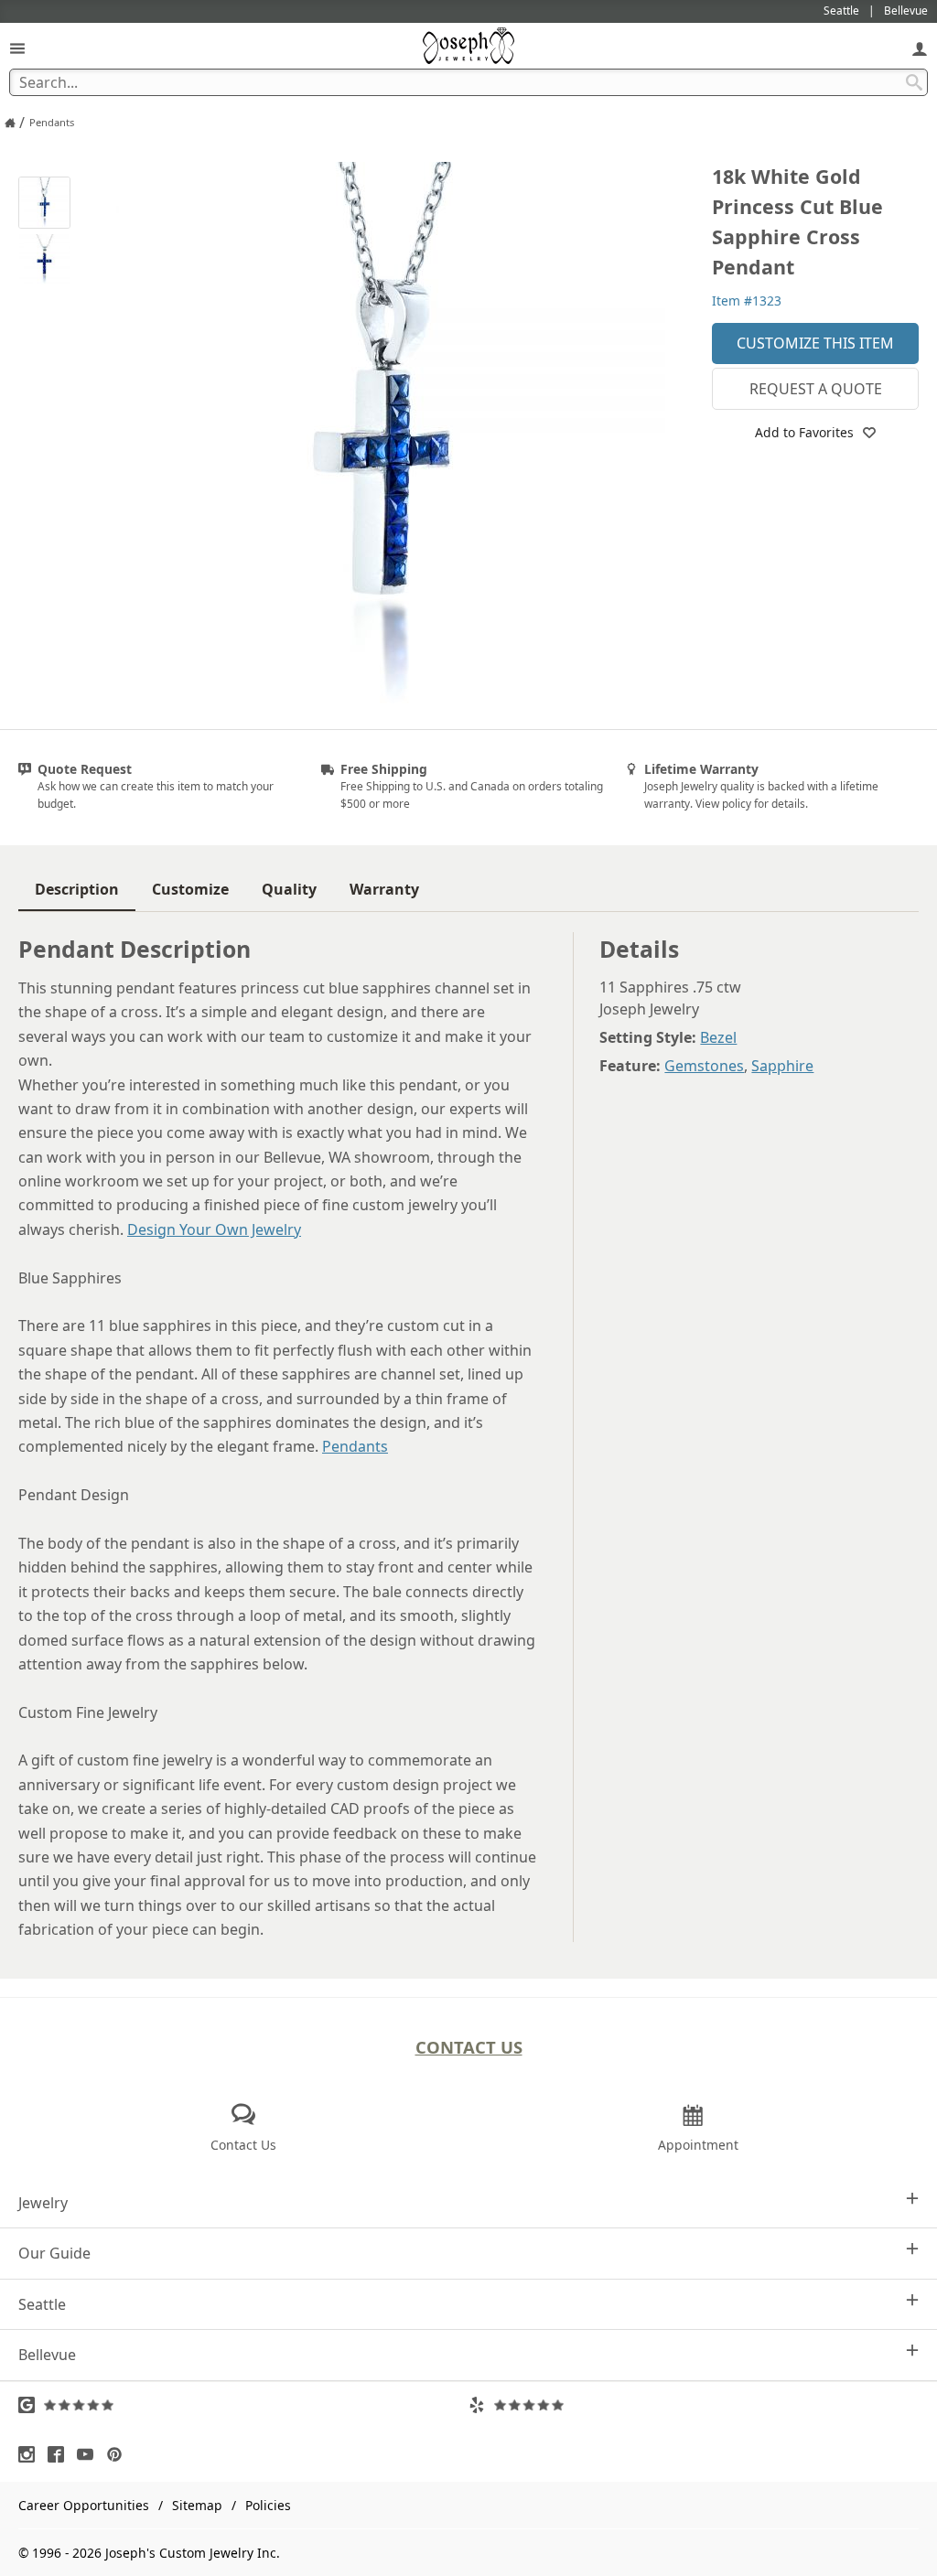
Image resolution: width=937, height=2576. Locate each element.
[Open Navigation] (17, 48)
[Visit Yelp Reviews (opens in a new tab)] (694, 2405)
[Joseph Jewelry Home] (10, 123)
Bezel (718, 1037)
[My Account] (920, 48)
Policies (268, 2505)
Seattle (42, 2304)
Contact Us (469, 2047)
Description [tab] (77, 889)
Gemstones (704, 1066)
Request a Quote (816, 389)
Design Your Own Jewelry (214, 1229)
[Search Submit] (914, 82)
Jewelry (43, 2203)
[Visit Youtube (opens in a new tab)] (90, 2454)
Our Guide (54, 2253)
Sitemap (197, 2505)
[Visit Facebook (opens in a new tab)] (60, 2454)
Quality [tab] (289, 889)
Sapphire (782, 1066)
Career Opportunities (84, 2505)
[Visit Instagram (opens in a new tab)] (31, 2454)
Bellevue (47, 2355)
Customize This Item (815, 343)
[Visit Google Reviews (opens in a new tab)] (243, 2405)
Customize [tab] (190, 889)
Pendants (355, 1446)
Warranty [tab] (384, 889)
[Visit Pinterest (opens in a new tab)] (119, 2454)
